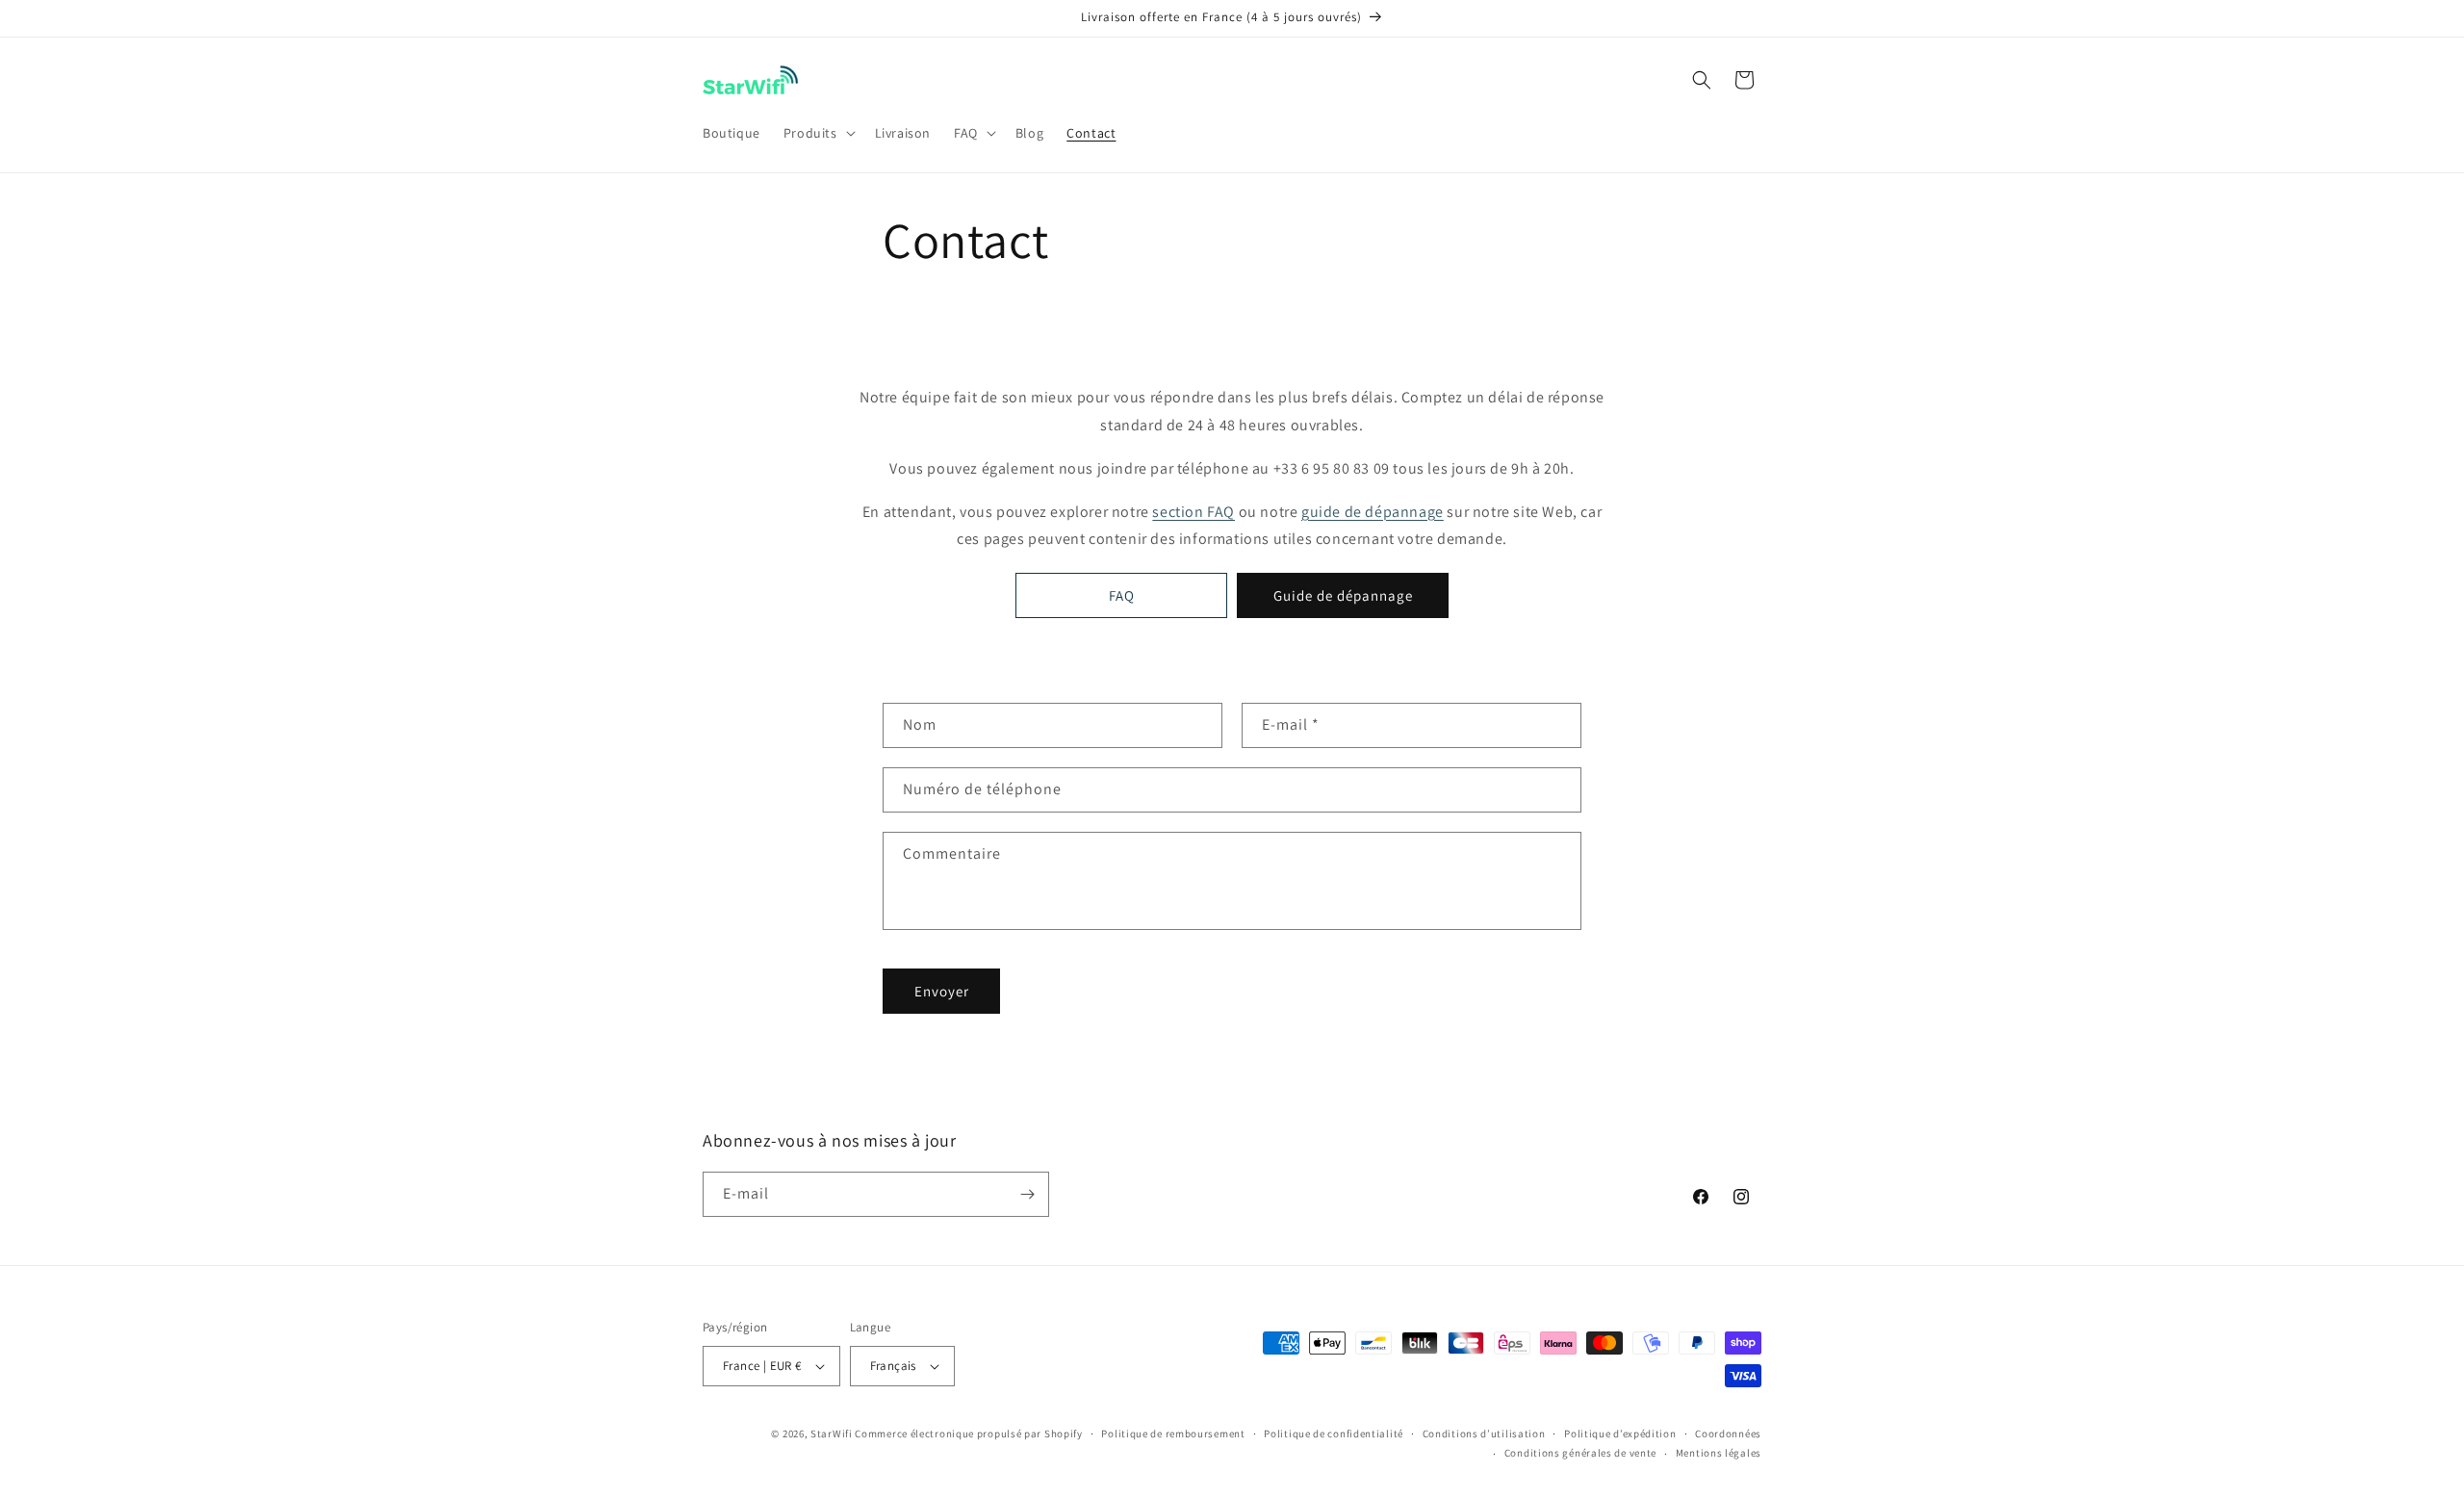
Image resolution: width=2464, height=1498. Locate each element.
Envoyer (942, 991)
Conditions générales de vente (1580, 1453)
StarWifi (832, 1433)
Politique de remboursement (1173, 1433)
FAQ (1122, 595)
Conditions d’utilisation (1484, 1433)
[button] (818, 133)
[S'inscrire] (1027, 1194)
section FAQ (1193, 512)
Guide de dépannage (1343, 595)
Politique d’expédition (1620, 1433)
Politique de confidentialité (1334, 1433)
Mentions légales (1719, 1453)
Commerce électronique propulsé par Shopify (968, 1433)
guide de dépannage (1373, 512)
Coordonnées (1728, 1433)
